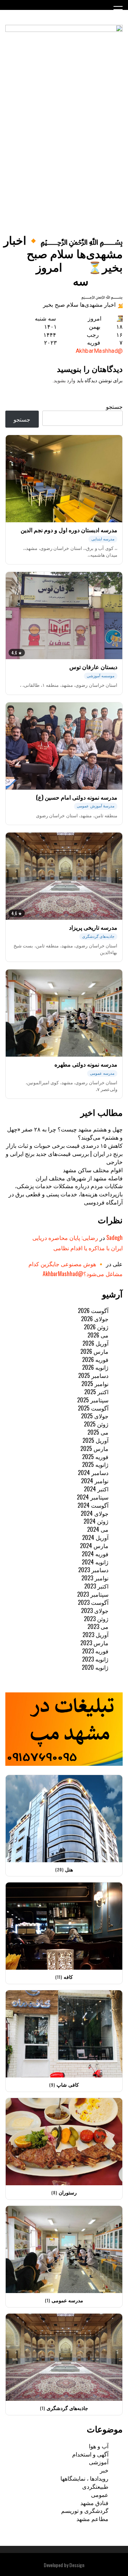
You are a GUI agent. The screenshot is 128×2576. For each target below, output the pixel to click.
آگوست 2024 (93, 1505)
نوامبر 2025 (95, 1384)
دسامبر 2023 (93, 1570)
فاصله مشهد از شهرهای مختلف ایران (79, 1178)
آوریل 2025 (95, 1440)
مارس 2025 (94, 1448)
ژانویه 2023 (95, 1659)
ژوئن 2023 (96, 1619)
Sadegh (114, 1237)
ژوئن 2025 (96, 1424)
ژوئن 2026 (96, 1327)
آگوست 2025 (93, 1408)
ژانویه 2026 (95, 1367)
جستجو (114, 406)
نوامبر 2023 (95, 1578)
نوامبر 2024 (95, 1481)
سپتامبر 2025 (93, 1400)
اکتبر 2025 (96, 1392)
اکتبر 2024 (96, 1489)
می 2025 (98, 1432)
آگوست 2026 (93, 1311)
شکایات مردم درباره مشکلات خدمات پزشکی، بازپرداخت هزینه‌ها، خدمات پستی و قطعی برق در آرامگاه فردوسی (66, 1194)
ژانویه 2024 (95, 1562)
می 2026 (98, 1335)
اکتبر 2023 (96, 1586)
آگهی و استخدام (90, 2454)
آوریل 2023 (95, 1635)
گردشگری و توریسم (85, 2510)
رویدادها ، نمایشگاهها (84, 2478)
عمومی (100, 2494)
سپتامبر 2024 (93, 1497)
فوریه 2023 (95, 1651)
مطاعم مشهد (92, 2519)
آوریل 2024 (95, 1537)
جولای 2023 (95, 1610)
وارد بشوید (65, 380)
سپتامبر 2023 (93, 1594)
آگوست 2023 (93, 1602)
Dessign (77, 2565)
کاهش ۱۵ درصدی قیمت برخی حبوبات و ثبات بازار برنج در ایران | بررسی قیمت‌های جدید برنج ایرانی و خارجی (64, 1153)
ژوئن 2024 (96, 1521)
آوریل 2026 (95, 1343)
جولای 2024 (95, 1513)
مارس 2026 (94, 1351)
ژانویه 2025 (95, 1464)
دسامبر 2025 (93, 1375)
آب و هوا (99, 2446)
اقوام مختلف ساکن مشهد (93, 1170)
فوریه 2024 (95, 1554)
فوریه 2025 (95, 1457)
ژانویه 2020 (95, 1667)
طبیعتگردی (95, 2486)
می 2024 (98, 1529)
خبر (104, 2470)
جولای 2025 (95, 1416)
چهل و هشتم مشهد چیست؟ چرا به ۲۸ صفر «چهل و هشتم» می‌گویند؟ (65, 1133)
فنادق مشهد (94, 2503)
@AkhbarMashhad (99, 351)
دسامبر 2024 (93, 1473)
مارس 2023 (94, 1643)
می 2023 (98, 1626)
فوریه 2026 (95, 1359)
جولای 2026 (95, 1319)
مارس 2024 (94, 1546)
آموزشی (99, 2462)
